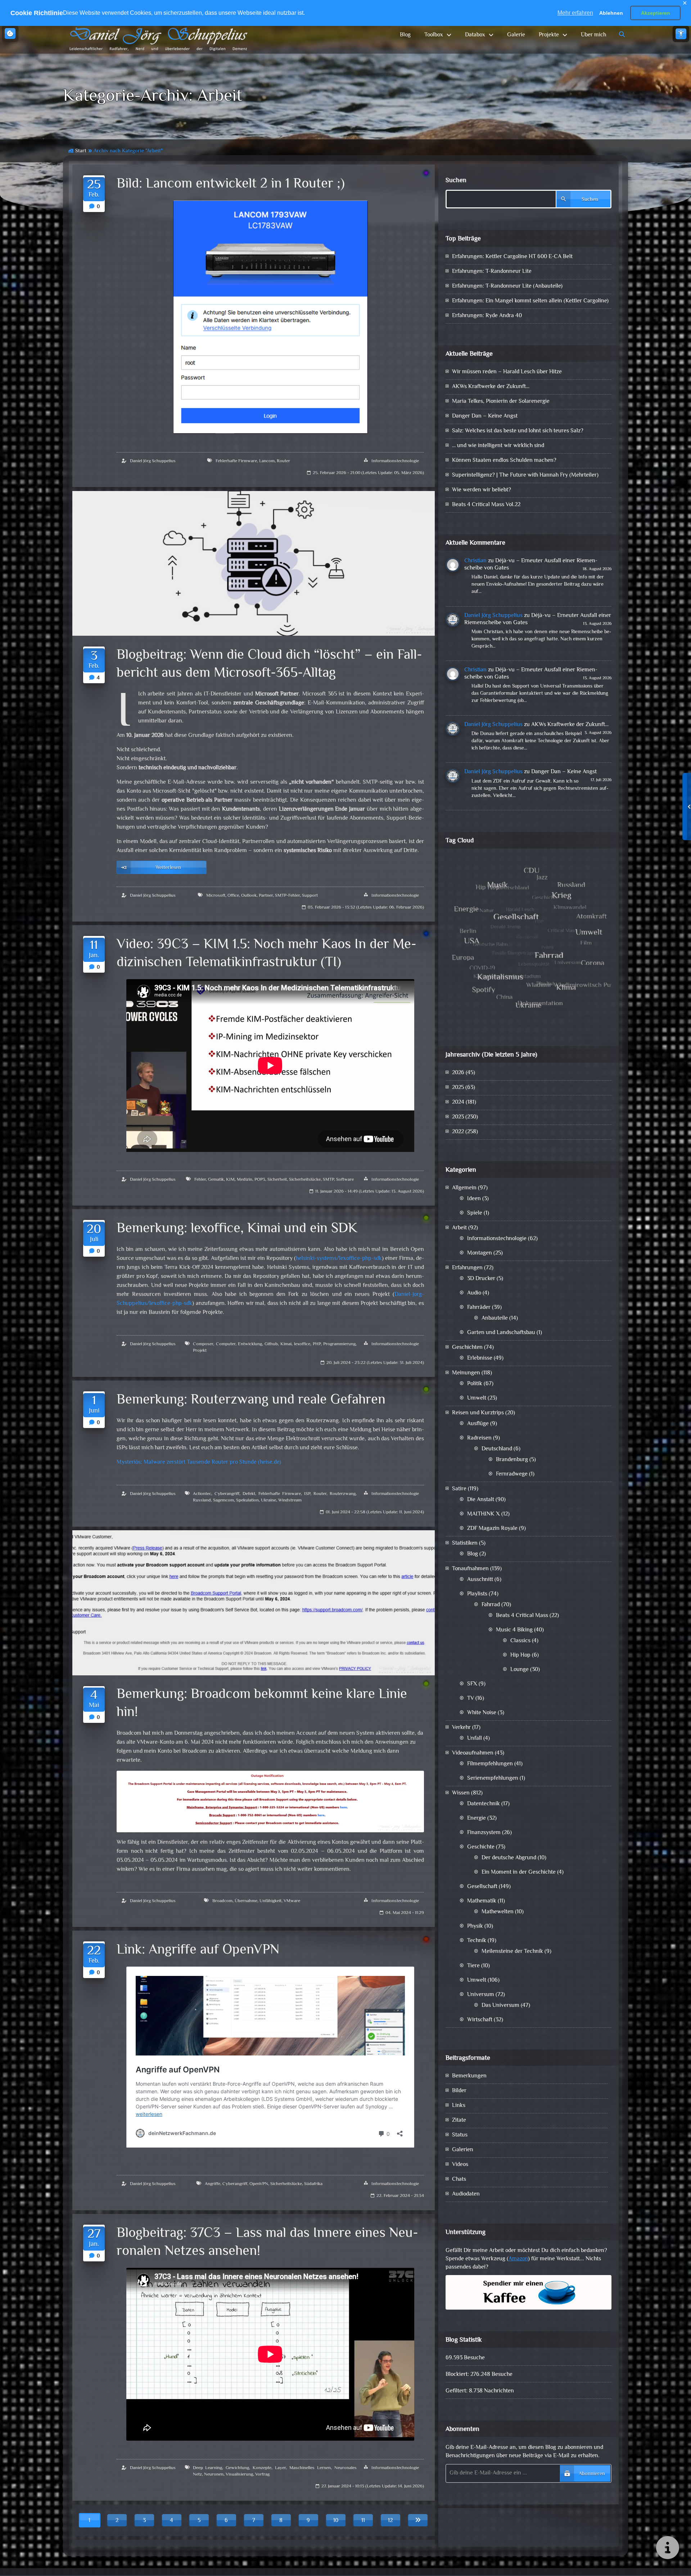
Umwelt (477, 1398)
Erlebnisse (480, 1358)
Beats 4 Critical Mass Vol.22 (486, 505)
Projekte (549, 35)
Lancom (267, 461)
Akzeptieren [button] (656, 13)
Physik (475, 1926)
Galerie (516, 35)
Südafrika (313, 2184)
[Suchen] (622, 35)
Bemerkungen (469, 2076)
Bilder (459, 2091)
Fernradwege (512, 1474)
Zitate (459, 2120)
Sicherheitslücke (305, 1180)
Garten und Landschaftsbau (501, 1333)
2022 (458, 1132)
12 (390, 2521)
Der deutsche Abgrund (509, 1858)
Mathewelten (498, 1912)
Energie (477, 1818)
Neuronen (214, 2474)
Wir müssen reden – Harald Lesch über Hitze (507, 372)
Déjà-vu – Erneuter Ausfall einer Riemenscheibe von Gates (531, 565)
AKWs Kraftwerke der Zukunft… (491, 387)
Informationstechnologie (395, 461)
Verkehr (461, 1728)
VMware (292, 1901)
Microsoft (216, 896)
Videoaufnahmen (473, 1753)
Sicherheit (277, 1180)
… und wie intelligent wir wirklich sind (498, 446)
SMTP (328, 1180)
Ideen (474, 1199)
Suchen (456, 181)
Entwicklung (250, 1344)
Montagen (480, 1253)
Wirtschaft (480, 2020)
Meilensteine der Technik (512, 1952)
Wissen (461, 1793)
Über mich (593, 35)
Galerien (463, 2150)
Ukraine (268, 1500)
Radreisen (479, 1438)
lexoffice (302, 1344)
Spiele (475, 1213)
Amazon (518, 2259)
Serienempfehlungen (493, 1778)
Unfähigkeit (270, 1901)
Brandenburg (512, 1460)
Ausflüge (478, 1424)
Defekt (249, 1494)
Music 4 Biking (514, 1630)
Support (310, 896)
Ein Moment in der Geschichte (519, 1872)
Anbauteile (495, 1318)
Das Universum (500, 2006)
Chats (459, 2179)
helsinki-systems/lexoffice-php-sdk (339, 1259)
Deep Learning (208, 2468)
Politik (475, 1384)
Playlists (477, 1594)
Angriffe (213, 2184)
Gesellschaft (482, 1887)
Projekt (200, 1351)
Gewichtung (237, 2468)
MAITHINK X (484, 1514)
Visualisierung (239, 2474)
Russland (202, 1500)
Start (81, 151)
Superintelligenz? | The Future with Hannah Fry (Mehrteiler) (525, 475)
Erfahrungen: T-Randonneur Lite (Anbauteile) (507, 286)
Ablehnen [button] (611, 13)
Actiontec (202, 1494)
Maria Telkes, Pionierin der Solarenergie (501, 402)
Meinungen (466, 1373)
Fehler (200, 1180)
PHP (317, 1344)
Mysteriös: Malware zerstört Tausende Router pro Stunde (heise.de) (199, 1462)
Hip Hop (520, 1655)
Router (283, 461)
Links (459, 2106)
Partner (266, 896)
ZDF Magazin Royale (492, 1529)
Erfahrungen (467, 1268)
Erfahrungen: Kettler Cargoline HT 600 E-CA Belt (512, 257)
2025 (458, 1088)
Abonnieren (592, 2474)
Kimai (286, 1344)
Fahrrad (491, 1605)
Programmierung (339, 1344)
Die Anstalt (481, 1500)
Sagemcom (223, 1500)
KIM (230, 1180)
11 (363, 2521)
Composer (203, 1344)
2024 (458, 1102)
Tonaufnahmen (470, 1569)
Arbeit (459, 1228)
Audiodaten (466, 2194)
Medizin (245, 1180)
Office (233, 896)
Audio (474, 1293)
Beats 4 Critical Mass (522, 1616)
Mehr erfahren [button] (575, 13)
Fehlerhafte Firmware (236, 461)
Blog (405, 35)
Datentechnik (484, 1804)
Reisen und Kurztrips (478, 1413)
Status (460, 2135)
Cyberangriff (227, 1494)
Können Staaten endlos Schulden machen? (504, 461)
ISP (307, 1494)
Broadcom (222, 1901)
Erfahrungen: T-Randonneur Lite (492, 272)
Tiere (473, 1966)
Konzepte (262, 2468)
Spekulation (247, 1500)
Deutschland (497, 1449)
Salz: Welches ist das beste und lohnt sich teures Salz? (518, 431)
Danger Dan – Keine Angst (485, 416)
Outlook (249, 896)
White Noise (482, 1713)
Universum (481, 1995)
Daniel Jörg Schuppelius (153, 461)
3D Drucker (481, 1279)
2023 (458, 1117)
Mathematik (482, 1901)
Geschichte (481, 1847)
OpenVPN (259, 2184)
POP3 (260, 1180)
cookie (10, 33)
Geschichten (467, 1348)
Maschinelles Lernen (310, 2468)
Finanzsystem (484, 1833)
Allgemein (464, 1188)
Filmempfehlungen (490, 1764)
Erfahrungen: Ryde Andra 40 (487, 316)
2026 (458, 1073)
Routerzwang (343, 1494)
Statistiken (465, 1543)
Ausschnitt (480, 1580)
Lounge (520, 1670)
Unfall (475, 1739)
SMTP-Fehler (287, 896)
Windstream (290, 1500)
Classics (520, 1641)
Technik (477, 1941)
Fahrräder (479, 1308)
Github (271, 1344)
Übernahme (246, 1901)
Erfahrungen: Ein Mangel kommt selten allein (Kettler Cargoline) (530, 301)
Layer (280, 2468)
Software (345, 1180)
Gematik (216, 1180)
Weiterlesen (168, 868)
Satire (459, 1489)
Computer (226, 1344)
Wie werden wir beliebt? (482, 490)
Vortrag (262, 2474)
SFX (472, 1684)
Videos (460, 2165)
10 (336, 2521)
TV (471, 1699)
